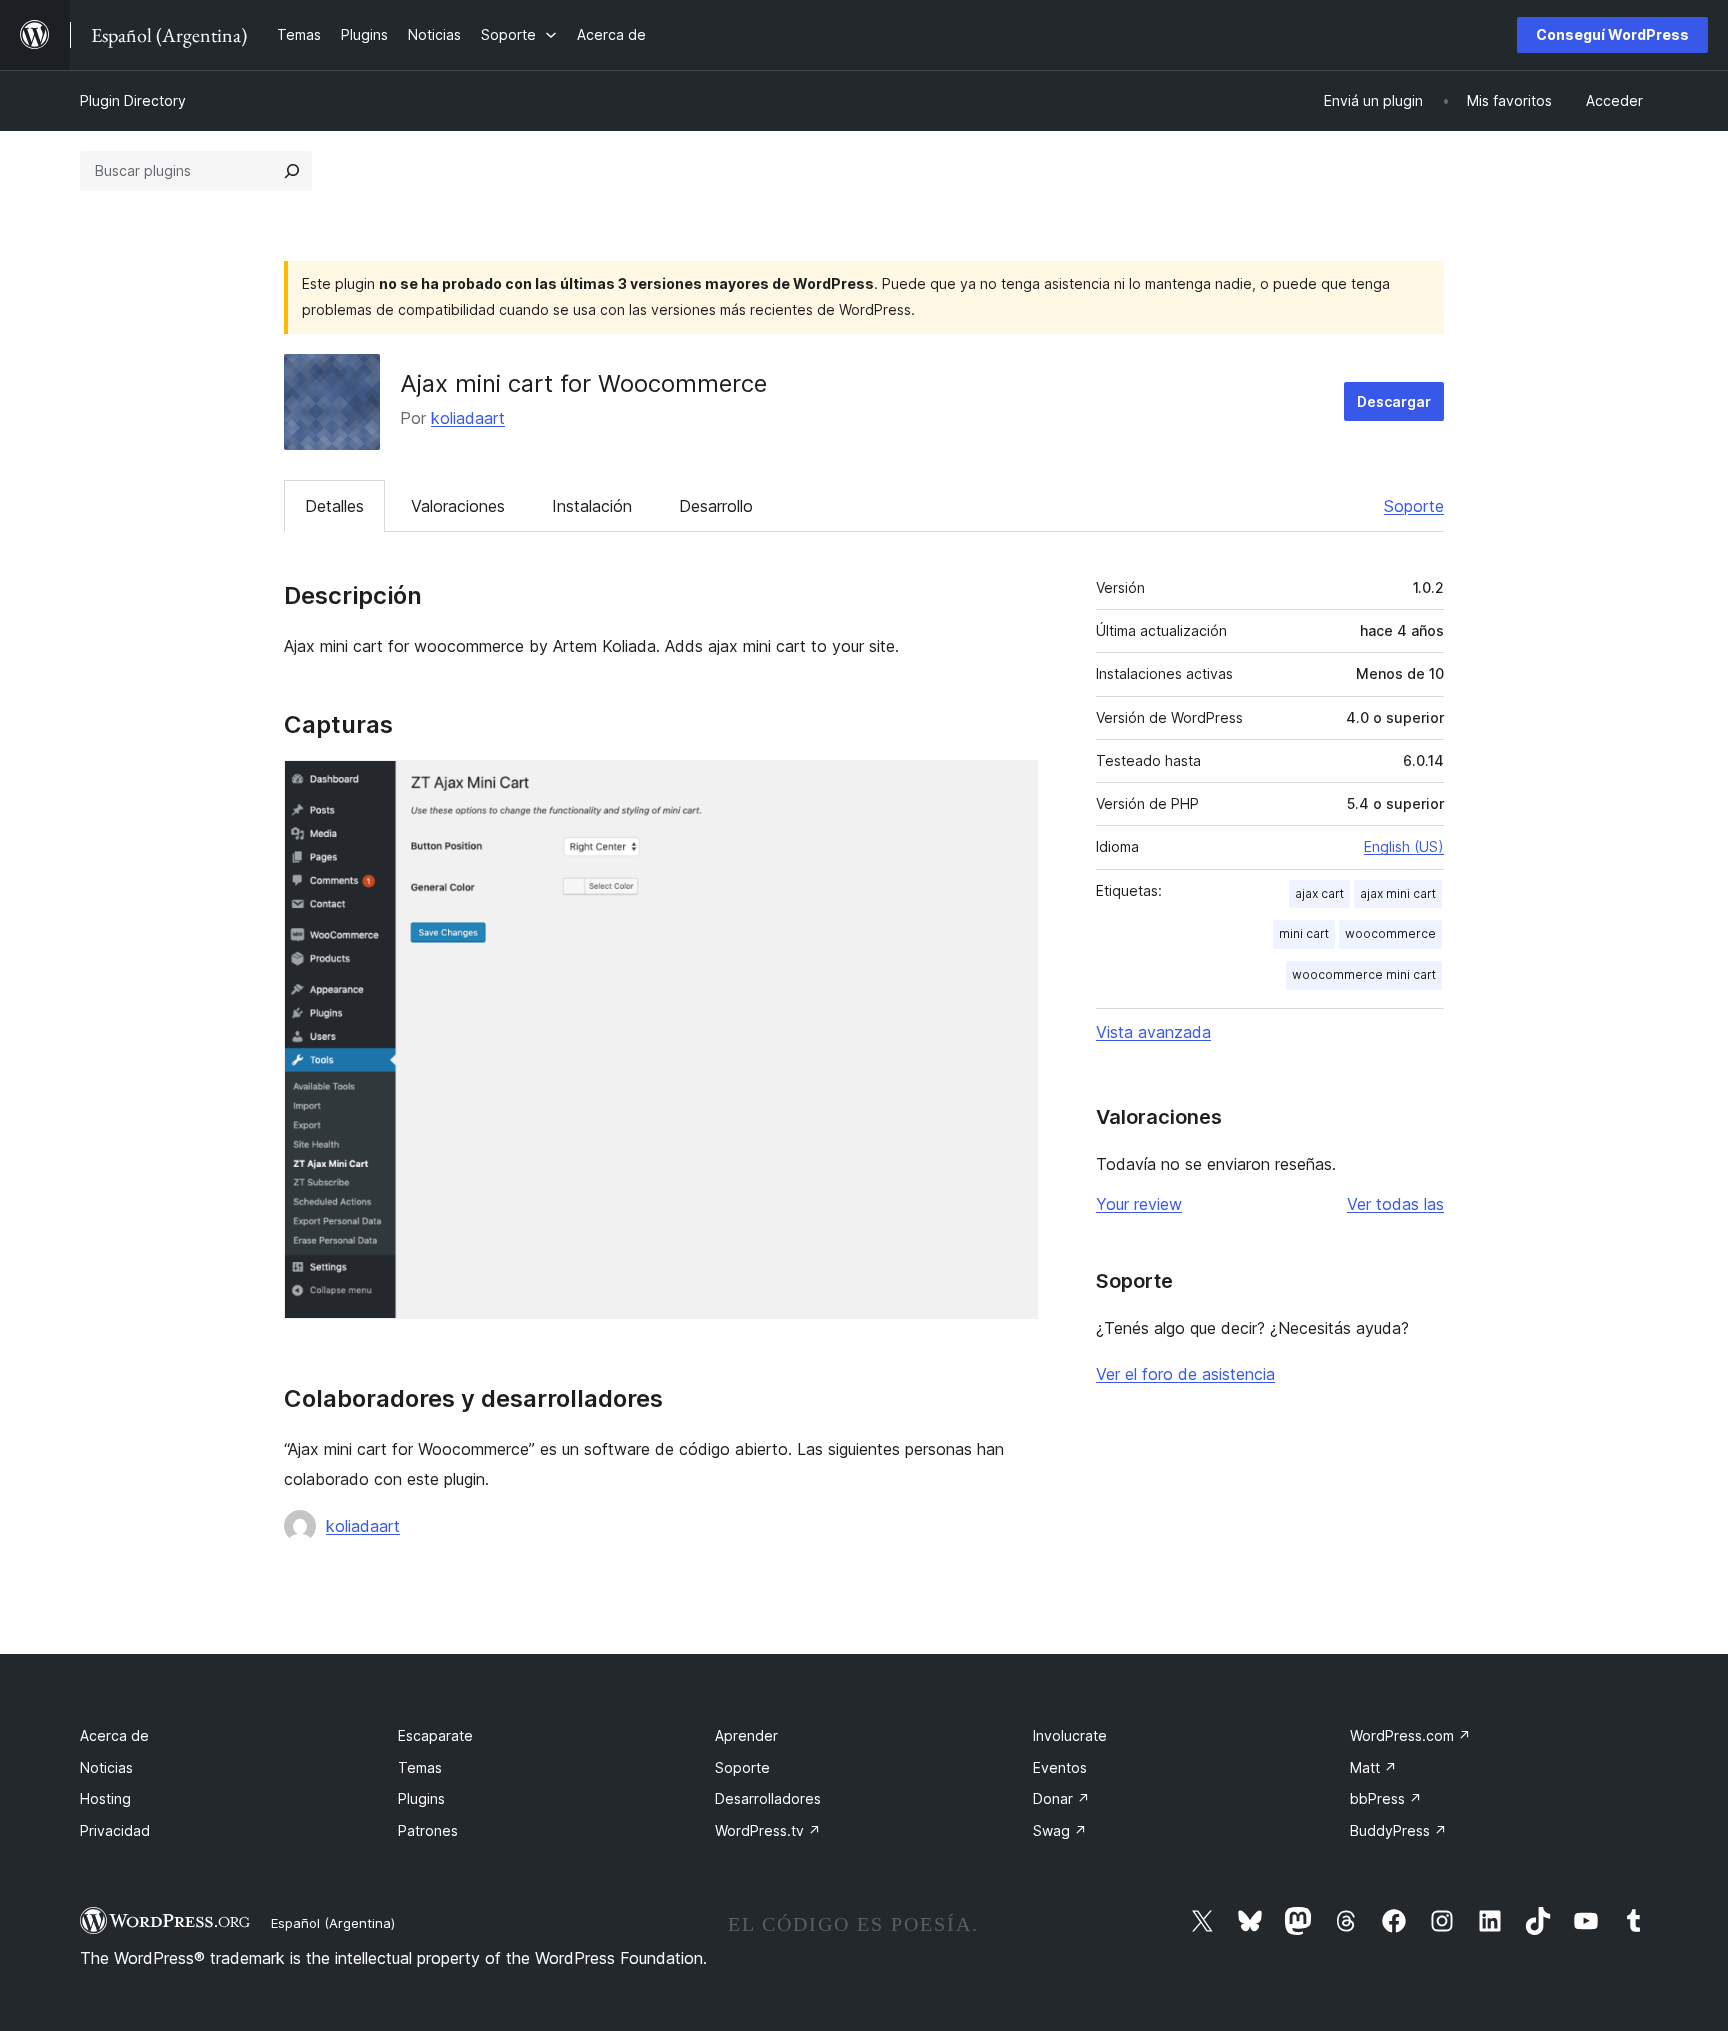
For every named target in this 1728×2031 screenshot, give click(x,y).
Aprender (746, 1735)
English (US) (1404, 846)
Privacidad (115, 1830)
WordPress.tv (768, 1830)
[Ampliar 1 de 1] (1011, 787)
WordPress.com (1410, 1735)
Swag (1060, 1830)
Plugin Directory (133, 100)
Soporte (1414, 506)
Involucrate (1070, 1735)
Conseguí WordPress (1612, 34)
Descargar (1394, 401)
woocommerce (1390, 933)
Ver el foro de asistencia (1185, 1374)
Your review (1139, 1204)
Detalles (334, 506)
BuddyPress (1398, 1830)
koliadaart (468, 418)
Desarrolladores (768, 1798)
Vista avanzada (1153, 1032)
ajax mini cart (1398, 893)
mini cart (1304, 933)
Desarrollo (716, 506)
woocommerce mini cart (1364, 974)
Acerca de (114, 1735)
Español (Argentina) (333, 1923)
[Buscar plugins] (292, 171)
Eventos (1060, 1767)
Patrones (428, 1830)
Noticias (106, 1767)
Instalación (592, 506)
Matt (1373, 1767)
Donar (1061, 1798)
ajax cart (1319, 893)
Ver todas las (1395, 1204)
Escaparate (435, 1735)
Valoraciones (458, 506)
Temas (420, 1767)
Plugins (421, 1798)
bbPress (1386, 1798)
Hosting (105, 1798)
